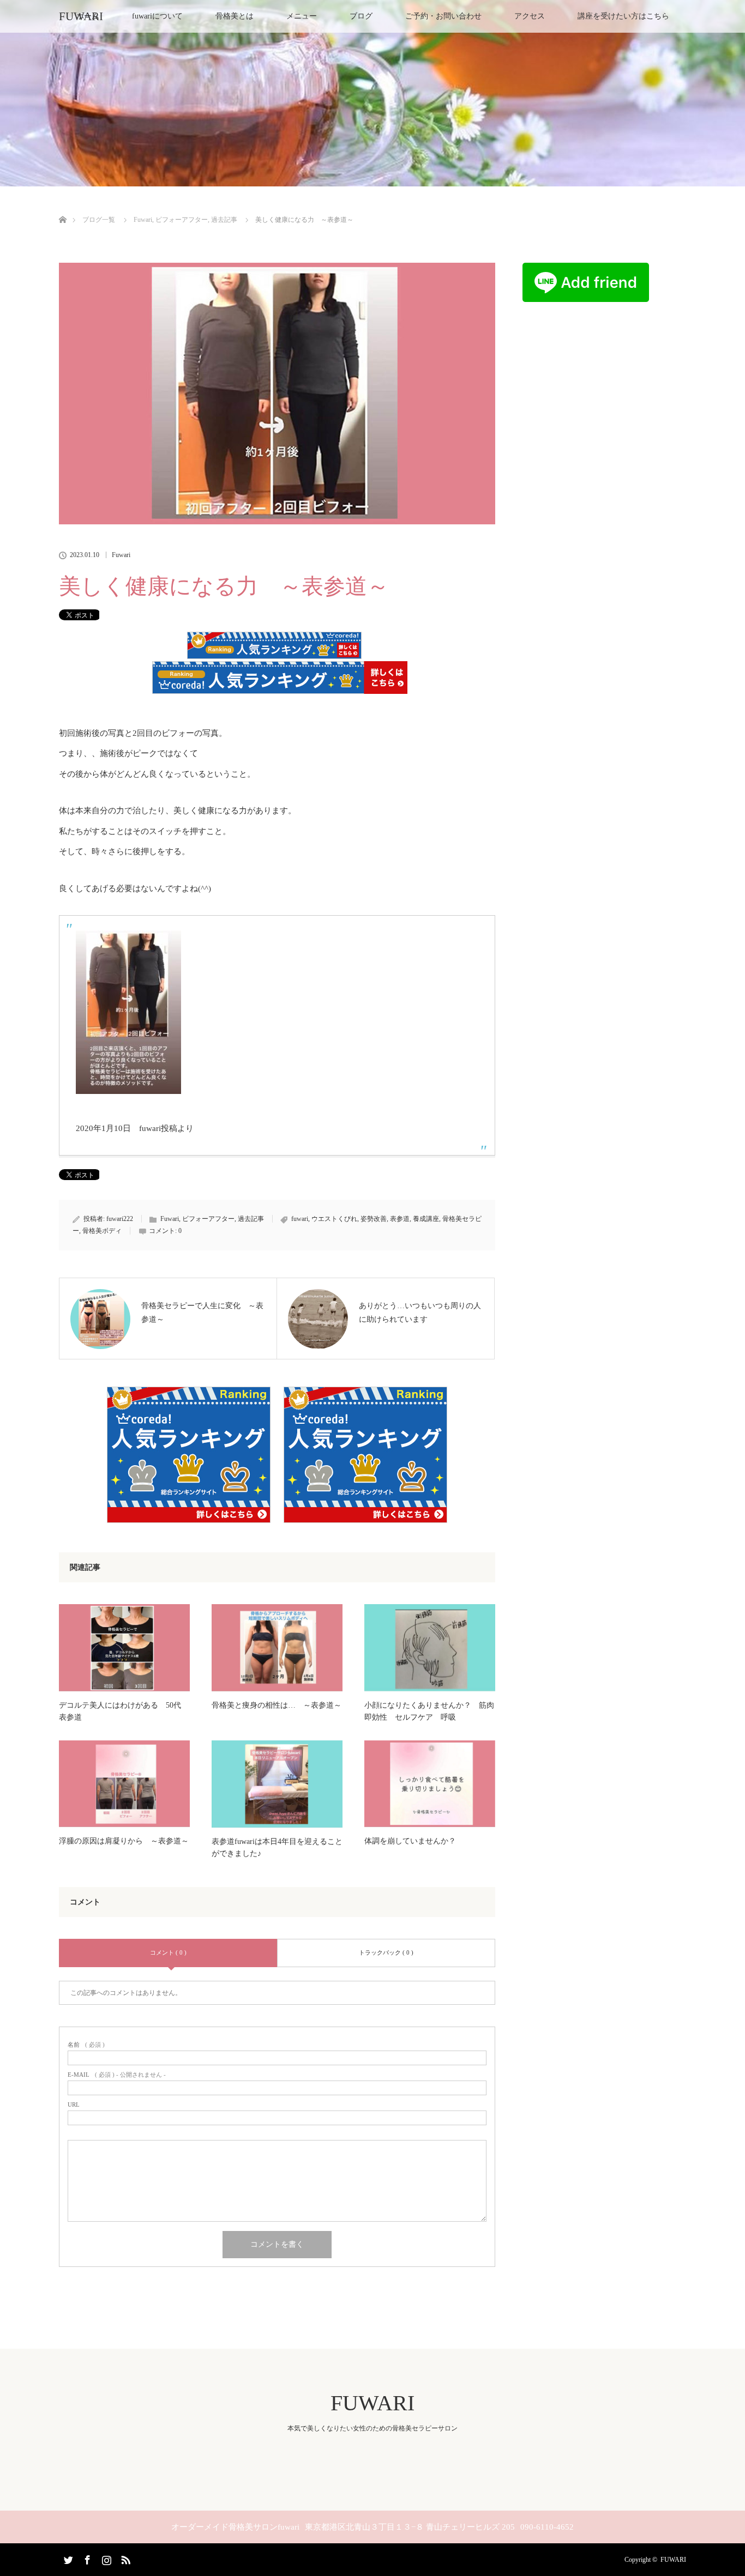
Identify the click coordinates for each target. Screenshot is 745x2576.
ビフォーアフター (208, 1219)
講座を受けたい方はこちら (623, 16)
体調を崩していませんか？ (410, 1841)
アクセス (530, 16)
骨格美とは (235, 16)
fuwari (300, 1219)
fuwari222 (120, 1219)
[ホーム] (62, 207)
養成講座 (426, 1219)
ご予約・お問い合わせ (443, 16)
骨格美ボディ (102, 1231)
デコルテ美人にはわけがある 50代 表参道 (124, 1711)
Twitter (67, 2558)
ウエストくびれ (334, 1219)
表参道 (400, 1219)
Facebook (86, 2558)
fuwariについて (157, 16)
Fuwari (121, 555)
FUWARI (81, 16)
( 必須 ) (86, 2045)
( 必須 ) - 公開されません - (117, 2075)
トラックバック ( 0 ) (386, 1952)
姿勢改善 (374, 1219)
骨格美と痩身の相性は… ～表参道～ (277, 1705)
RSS (124, 2558)
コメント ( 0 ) (168, 1952)
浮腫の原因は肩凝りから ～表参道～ (124, 1841)
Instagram (105, 2558)
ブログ (361, 16)
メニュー (302, 16)
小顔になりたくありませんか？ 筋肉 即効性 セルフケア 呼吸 (430, 1711)
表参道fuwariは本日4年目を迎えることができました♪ (277, 1848)
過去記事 (251, 1219)
